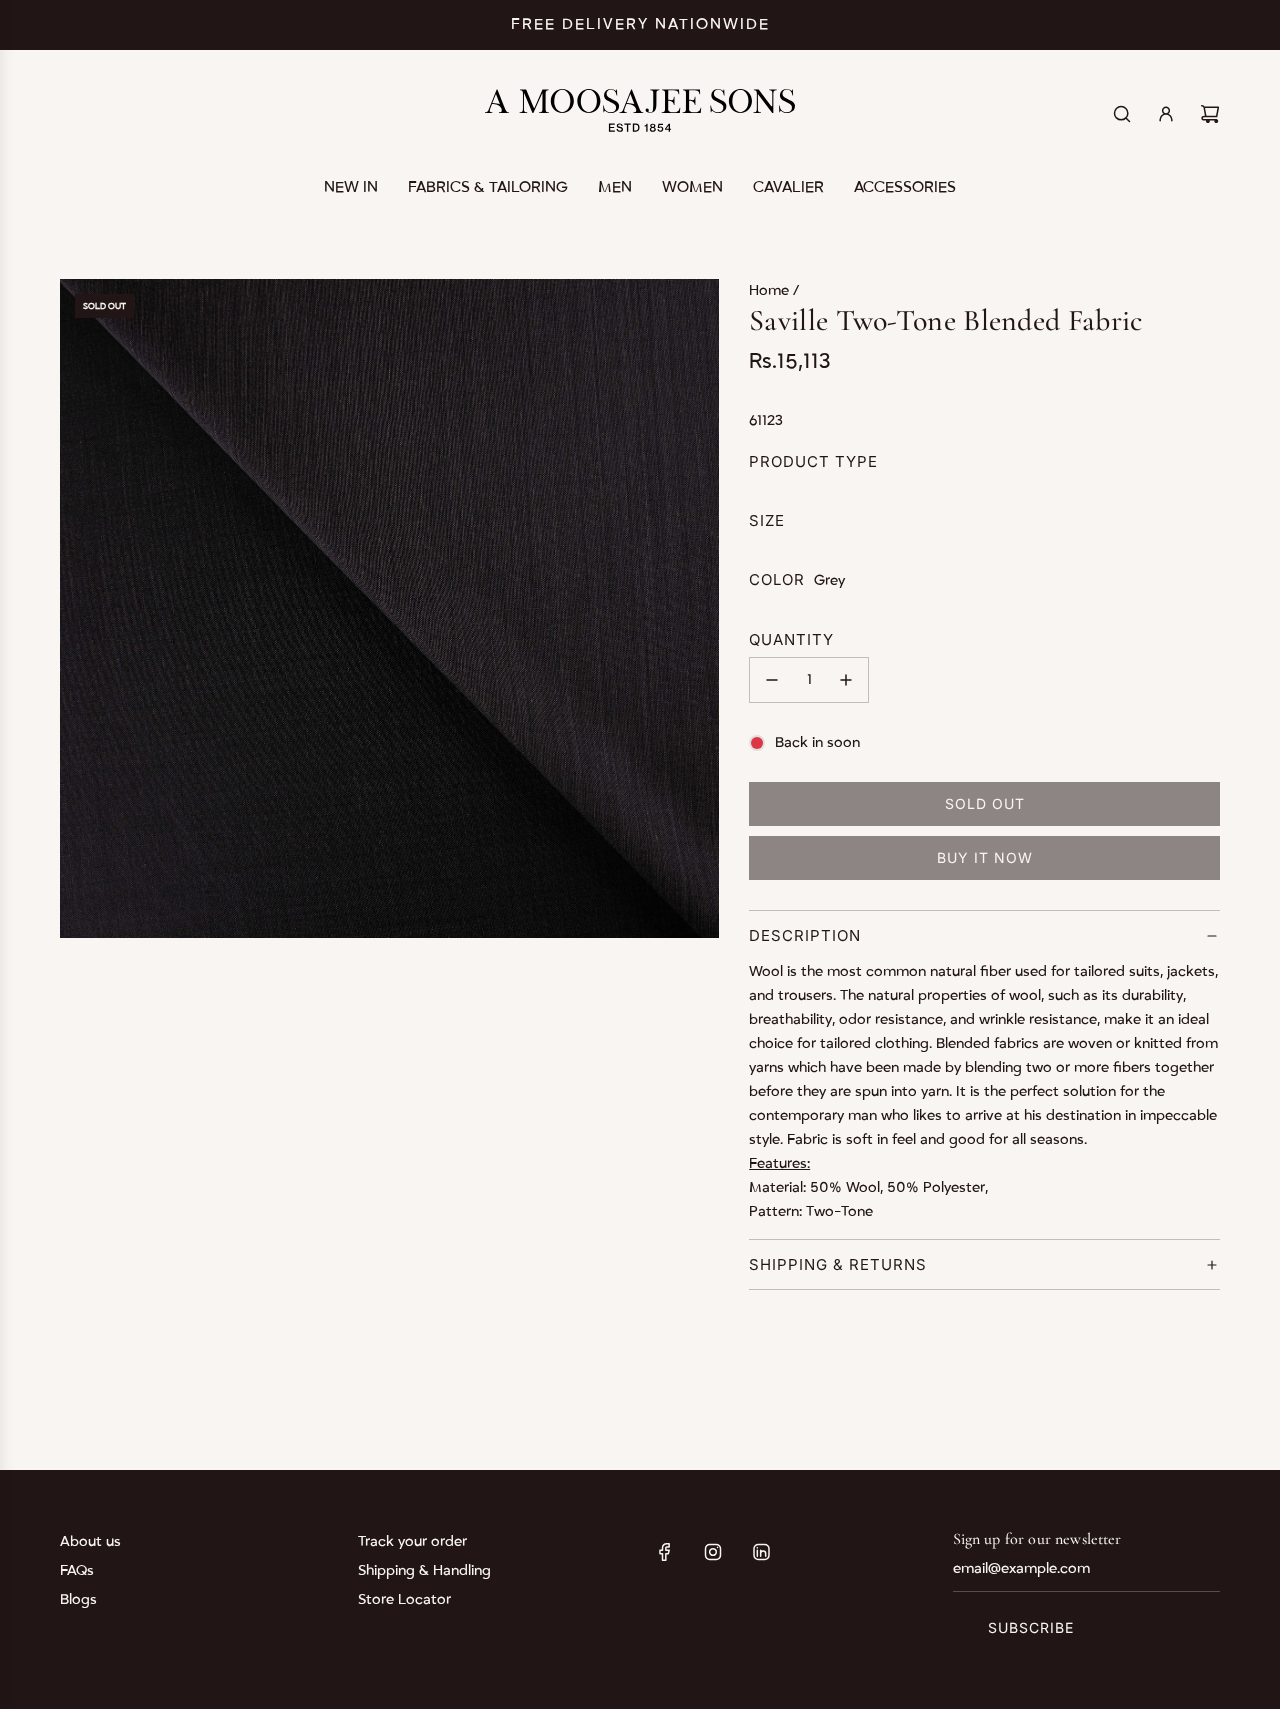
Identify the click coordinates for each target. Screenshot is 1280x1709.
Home (771, 290)
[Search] (1122, 114)
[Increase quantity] (846, 680)
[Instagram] (713, 1552)
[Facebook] (665, 1552)
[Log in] (1166, 114)
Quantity (791, 639)
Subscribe (1031, 1627)
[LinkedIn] (761, 1552)
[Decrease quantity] (772, 680)
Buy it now (985, 857)
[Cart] (1210, 114)
